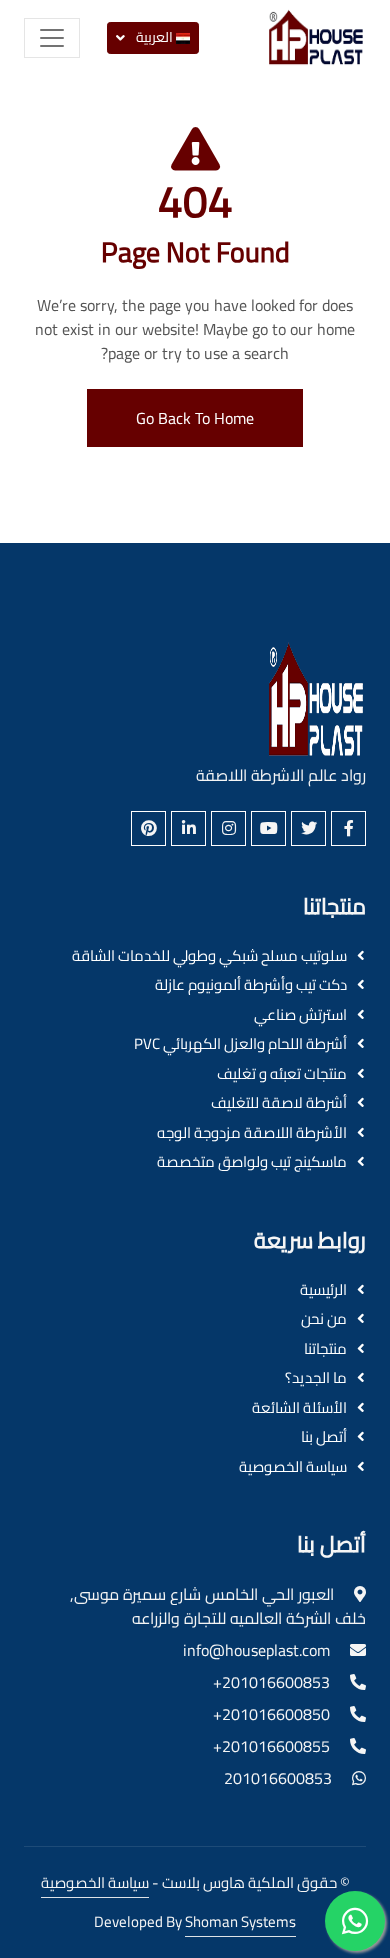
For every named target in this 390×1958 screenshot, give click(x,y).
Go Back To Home (195, 418)
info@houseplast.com (256, 1650)
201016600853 (278, 1778)
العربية (154, 37)
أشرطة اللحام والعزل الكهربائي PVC (240, 1044)
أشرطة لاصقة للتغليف (279, 1103)
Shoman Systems (240, 1921)
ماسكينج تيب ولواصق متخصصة (252, 1162)
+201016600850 (271, 1714)
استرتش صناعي (300, 1015)
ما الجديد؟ (316, 1378)
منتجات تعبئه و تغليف (282, 1074)
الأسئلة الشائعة (299, 1408)
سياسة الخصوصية (293, 1467)
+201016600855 (271, 1746)
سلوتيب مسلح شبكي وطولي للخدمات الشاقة (209, 956)
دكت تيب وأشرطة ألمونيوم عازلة (251, 985)
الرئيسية (323, 1290)
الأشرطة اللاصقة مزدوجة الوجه (252, 1133)
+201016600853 (271, 1682)
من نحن (324, 1319)
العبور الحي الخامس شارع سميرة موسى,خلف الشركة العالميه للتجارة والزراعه (218, 1606)
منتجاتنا (325, 1349)
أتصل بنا (324, 1437)
